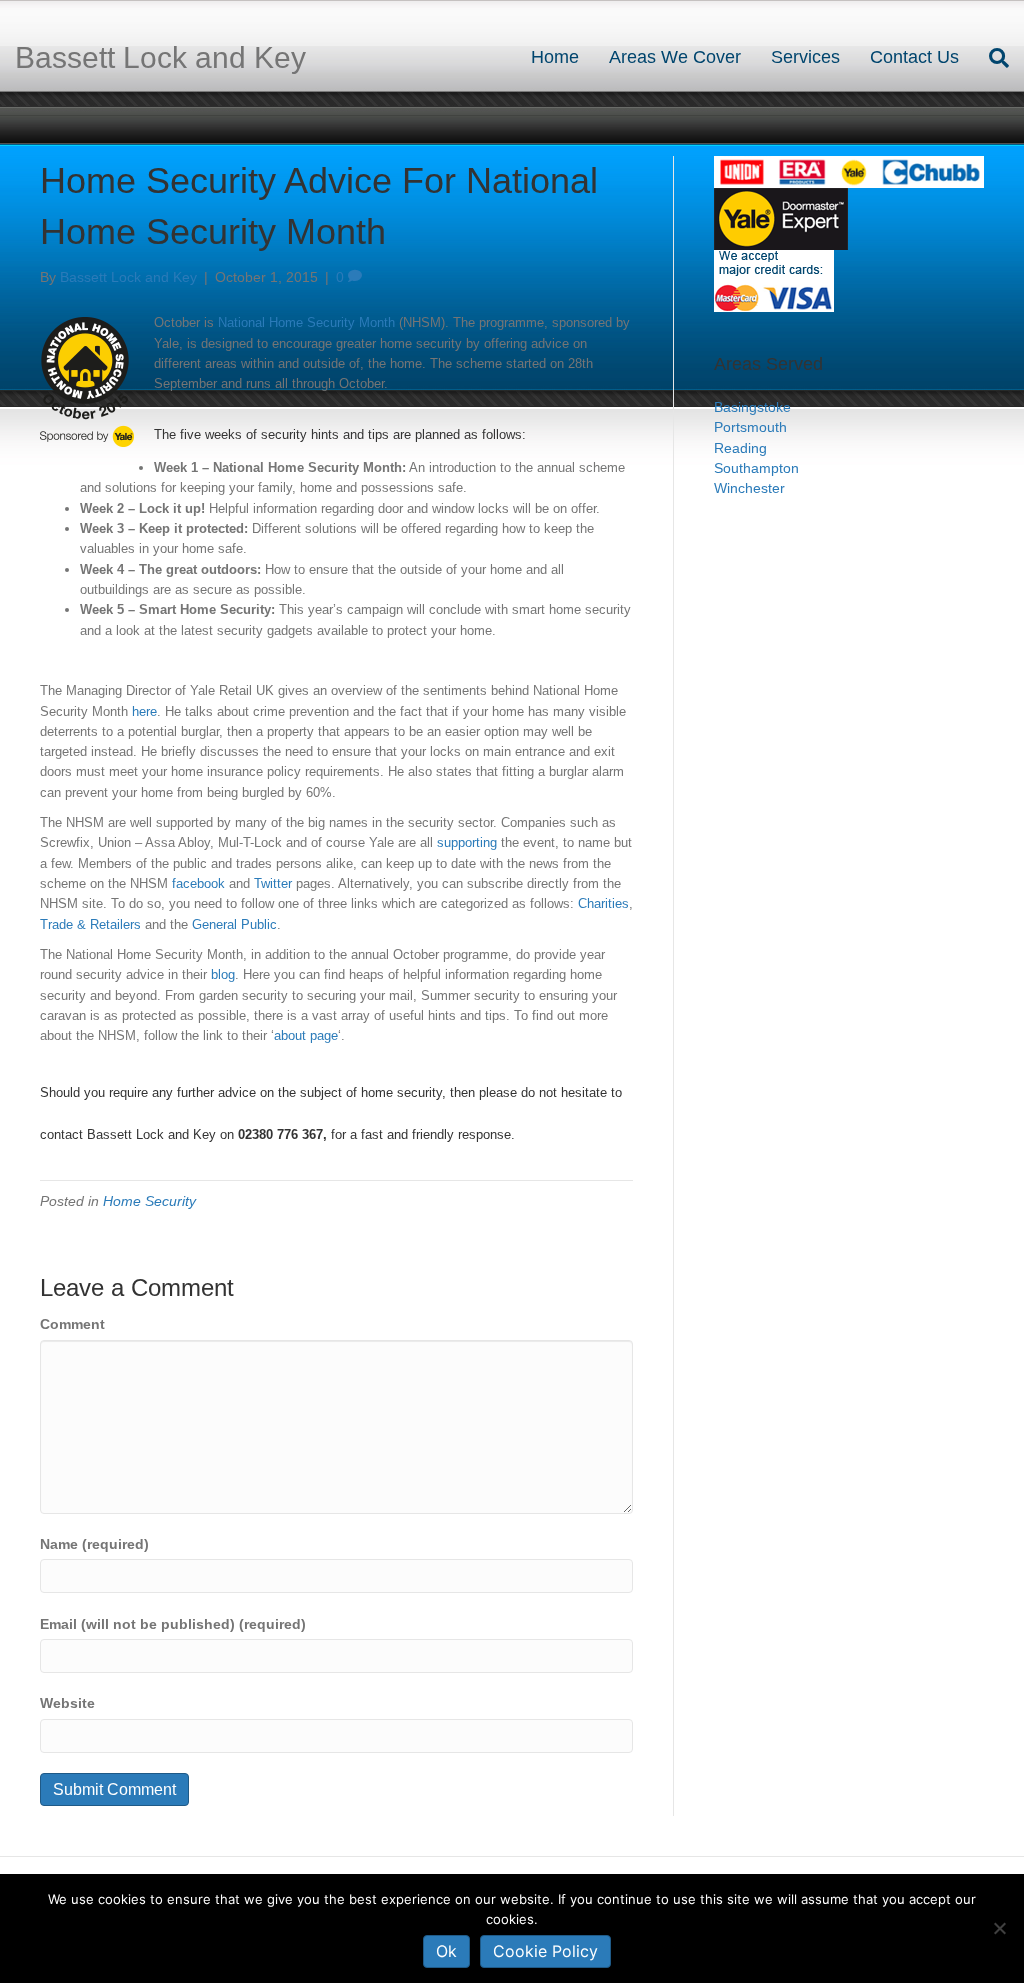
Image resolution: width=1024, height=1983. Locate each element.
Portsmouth (750, 427)
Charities (603, 903)
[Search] (991, 58)
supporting (467, 842)
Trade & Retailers (90, 924)
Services (805, 57)
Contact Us (914, 57)
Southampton (756, 468)
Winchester (749, 488)
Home (555, 57)
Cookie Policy (545, 1951)
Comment (72, 1324)
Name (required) (94, 1544)
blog (223, 974)
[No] (999, 1928)
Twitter (273, 883)
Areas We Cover (675, 57)
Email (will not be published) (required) (173, 1624)
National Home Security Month (306, 322)
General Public (234, 924)
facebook (198, 883)
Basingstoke (752, 407)
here (144, 711)
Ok (446, 1951)
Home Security (149, 1201)
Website (67, 1703)
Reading (740, 448)
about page (306, 1035)
